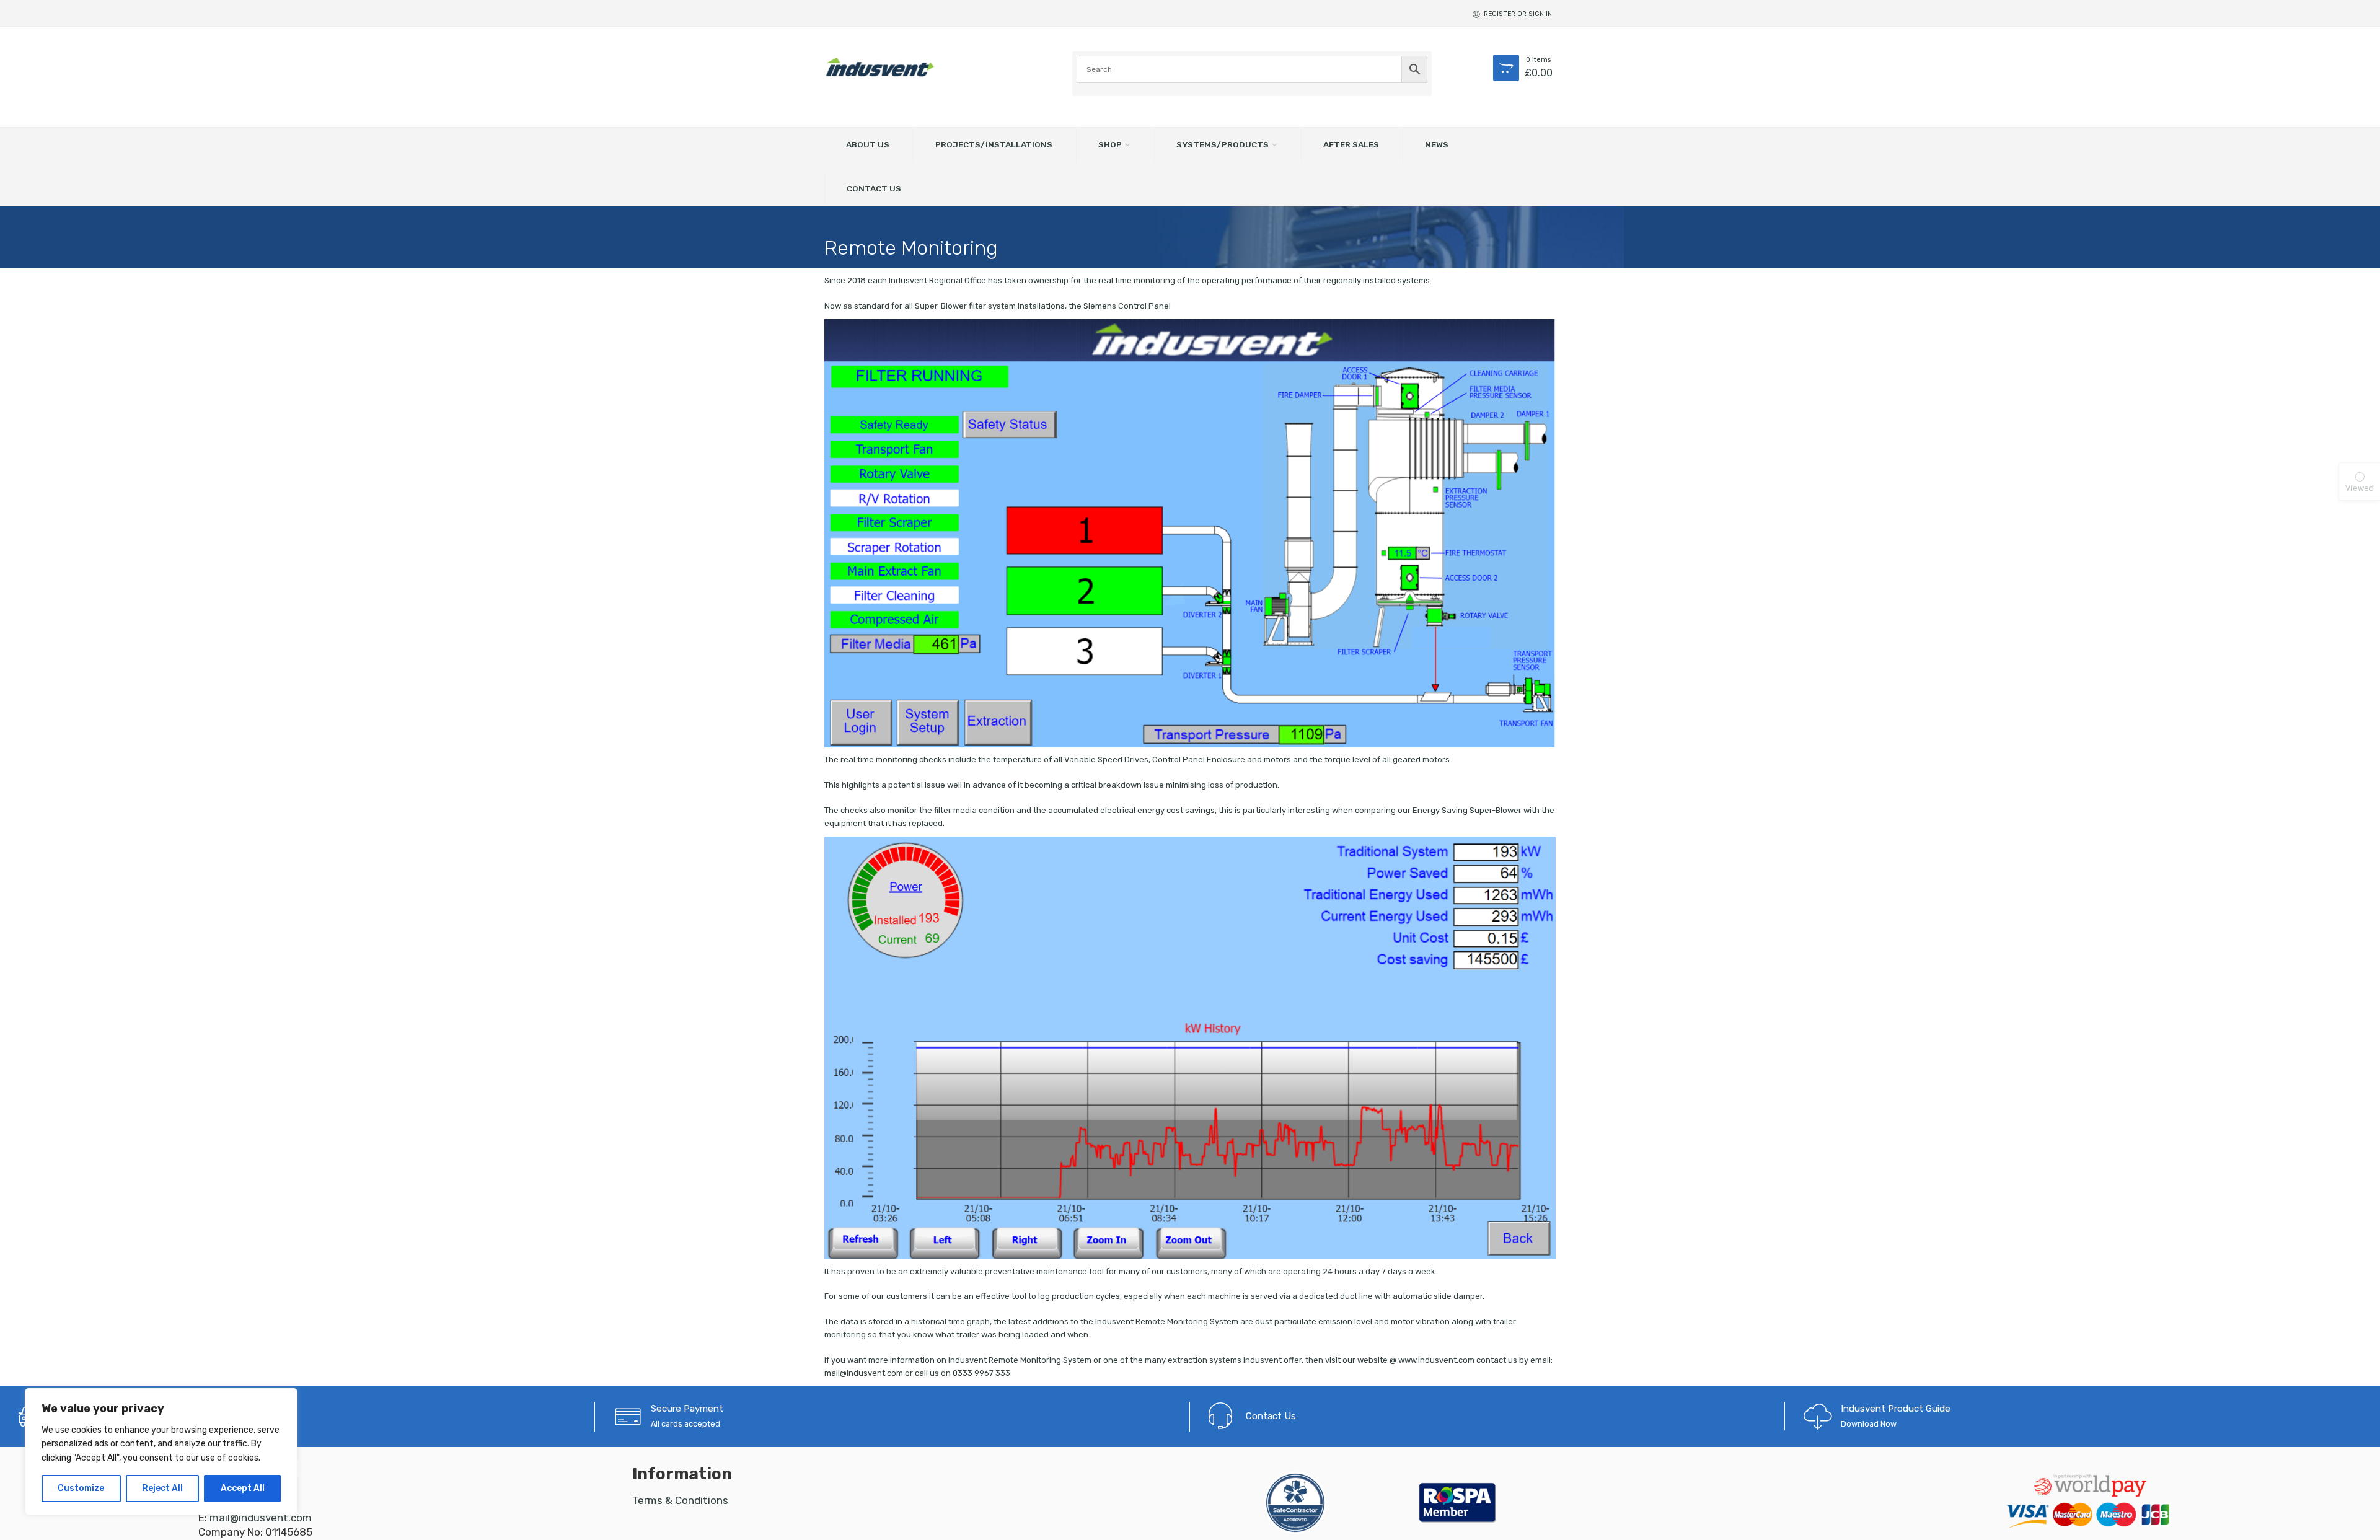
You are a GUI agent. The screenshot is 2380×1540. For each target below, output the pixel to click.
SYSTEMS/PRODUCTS (1223, 144)
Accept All (243, 1488)
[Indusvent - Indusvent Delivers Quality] (880, 67)
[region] (161, 1452)
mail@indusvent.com (261, 1518)
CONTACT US (874, 188)
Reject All (162, 1488)
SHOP (1110, 144)
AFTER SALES (1351, 144)
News (1437, 144)
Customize (81, 1488)
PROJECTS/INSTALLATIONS (994, 144)
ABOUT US (868, 144)
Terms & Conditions (680, 1500)
